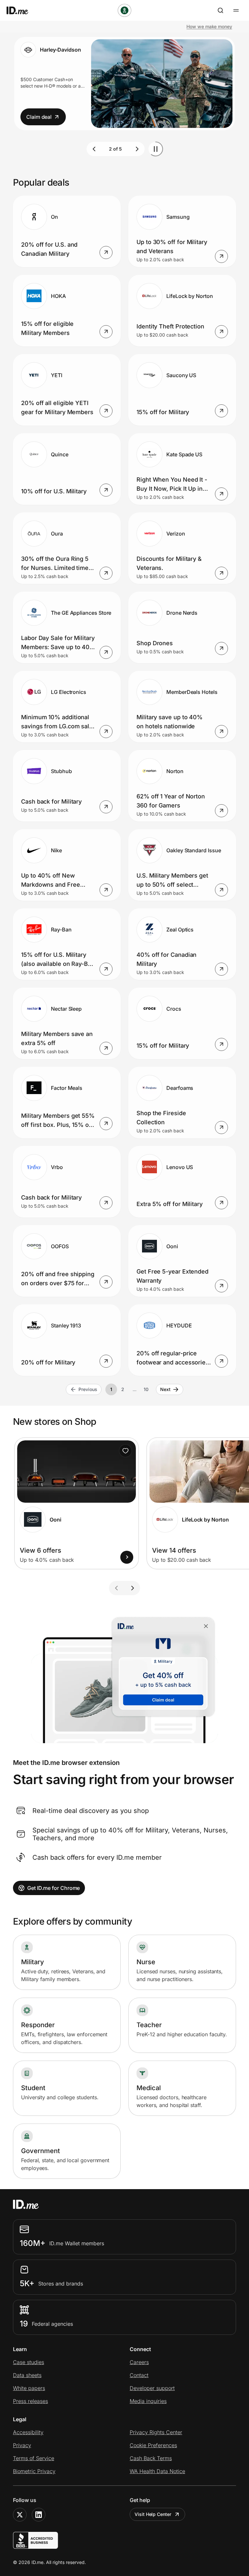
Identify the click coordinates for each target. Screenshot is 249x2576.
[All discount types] (124, 10)
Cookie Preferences (153, 2445)
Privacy (22, 2445)
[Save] (125, 1451)
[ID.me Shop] (21, 10)
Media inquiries (148, 2401)
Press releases (30, 2401)
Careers (139, 2362)
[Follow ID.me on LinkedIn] (39, 2515)
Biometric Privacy (34, 2471)
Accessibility (28, 2432)
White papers (29, 2388)
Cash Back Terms (151, 2458)
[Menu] (236, 10)
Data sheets (27, 2375)
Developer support (152, 2388)
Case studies (29, 2362)
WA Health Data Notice (157, 2471)
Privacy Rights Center (156, 2432)
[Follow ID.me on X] (20, 2515)
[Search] (220, 10)
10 (146, 1389)
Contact (139, 2375)
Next (165, 1389)
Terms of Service (34, 2458)
